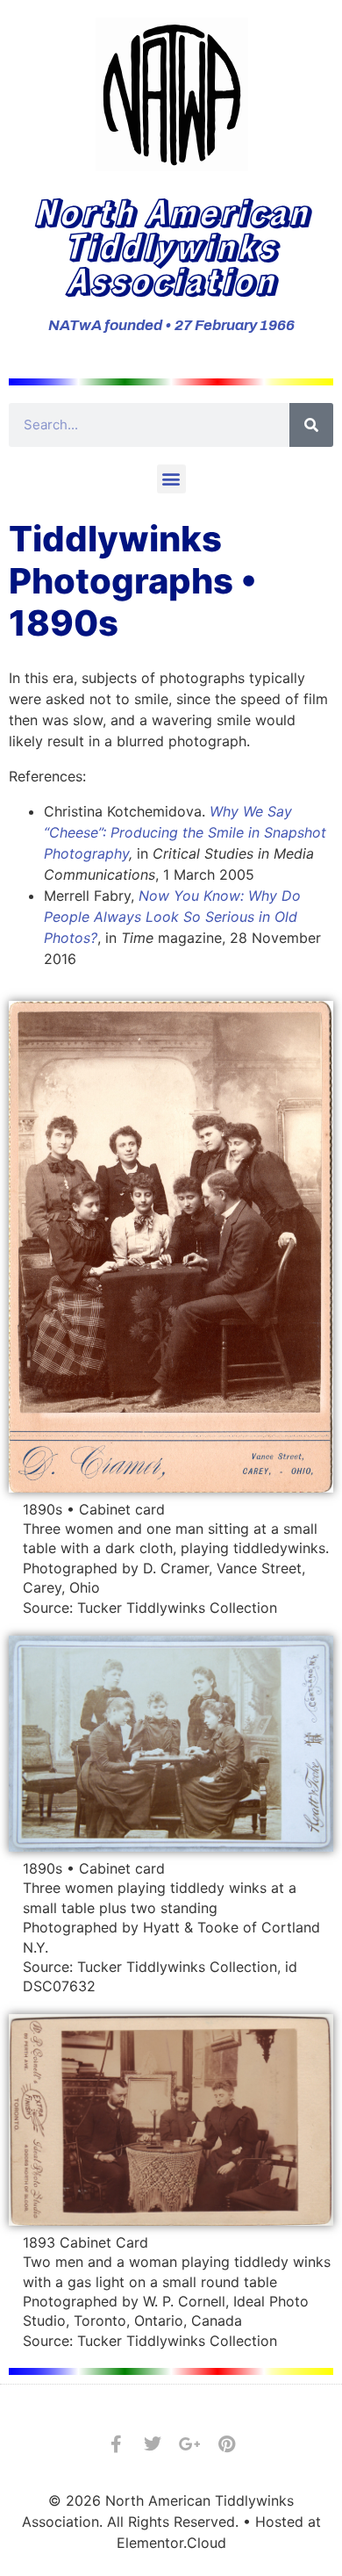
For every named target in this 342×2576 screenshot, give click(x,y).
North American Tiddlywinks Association (171, 245)
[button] (171, 479)
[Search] (311, 425)
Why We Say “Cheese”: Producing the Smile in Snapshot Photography (185, 832)
